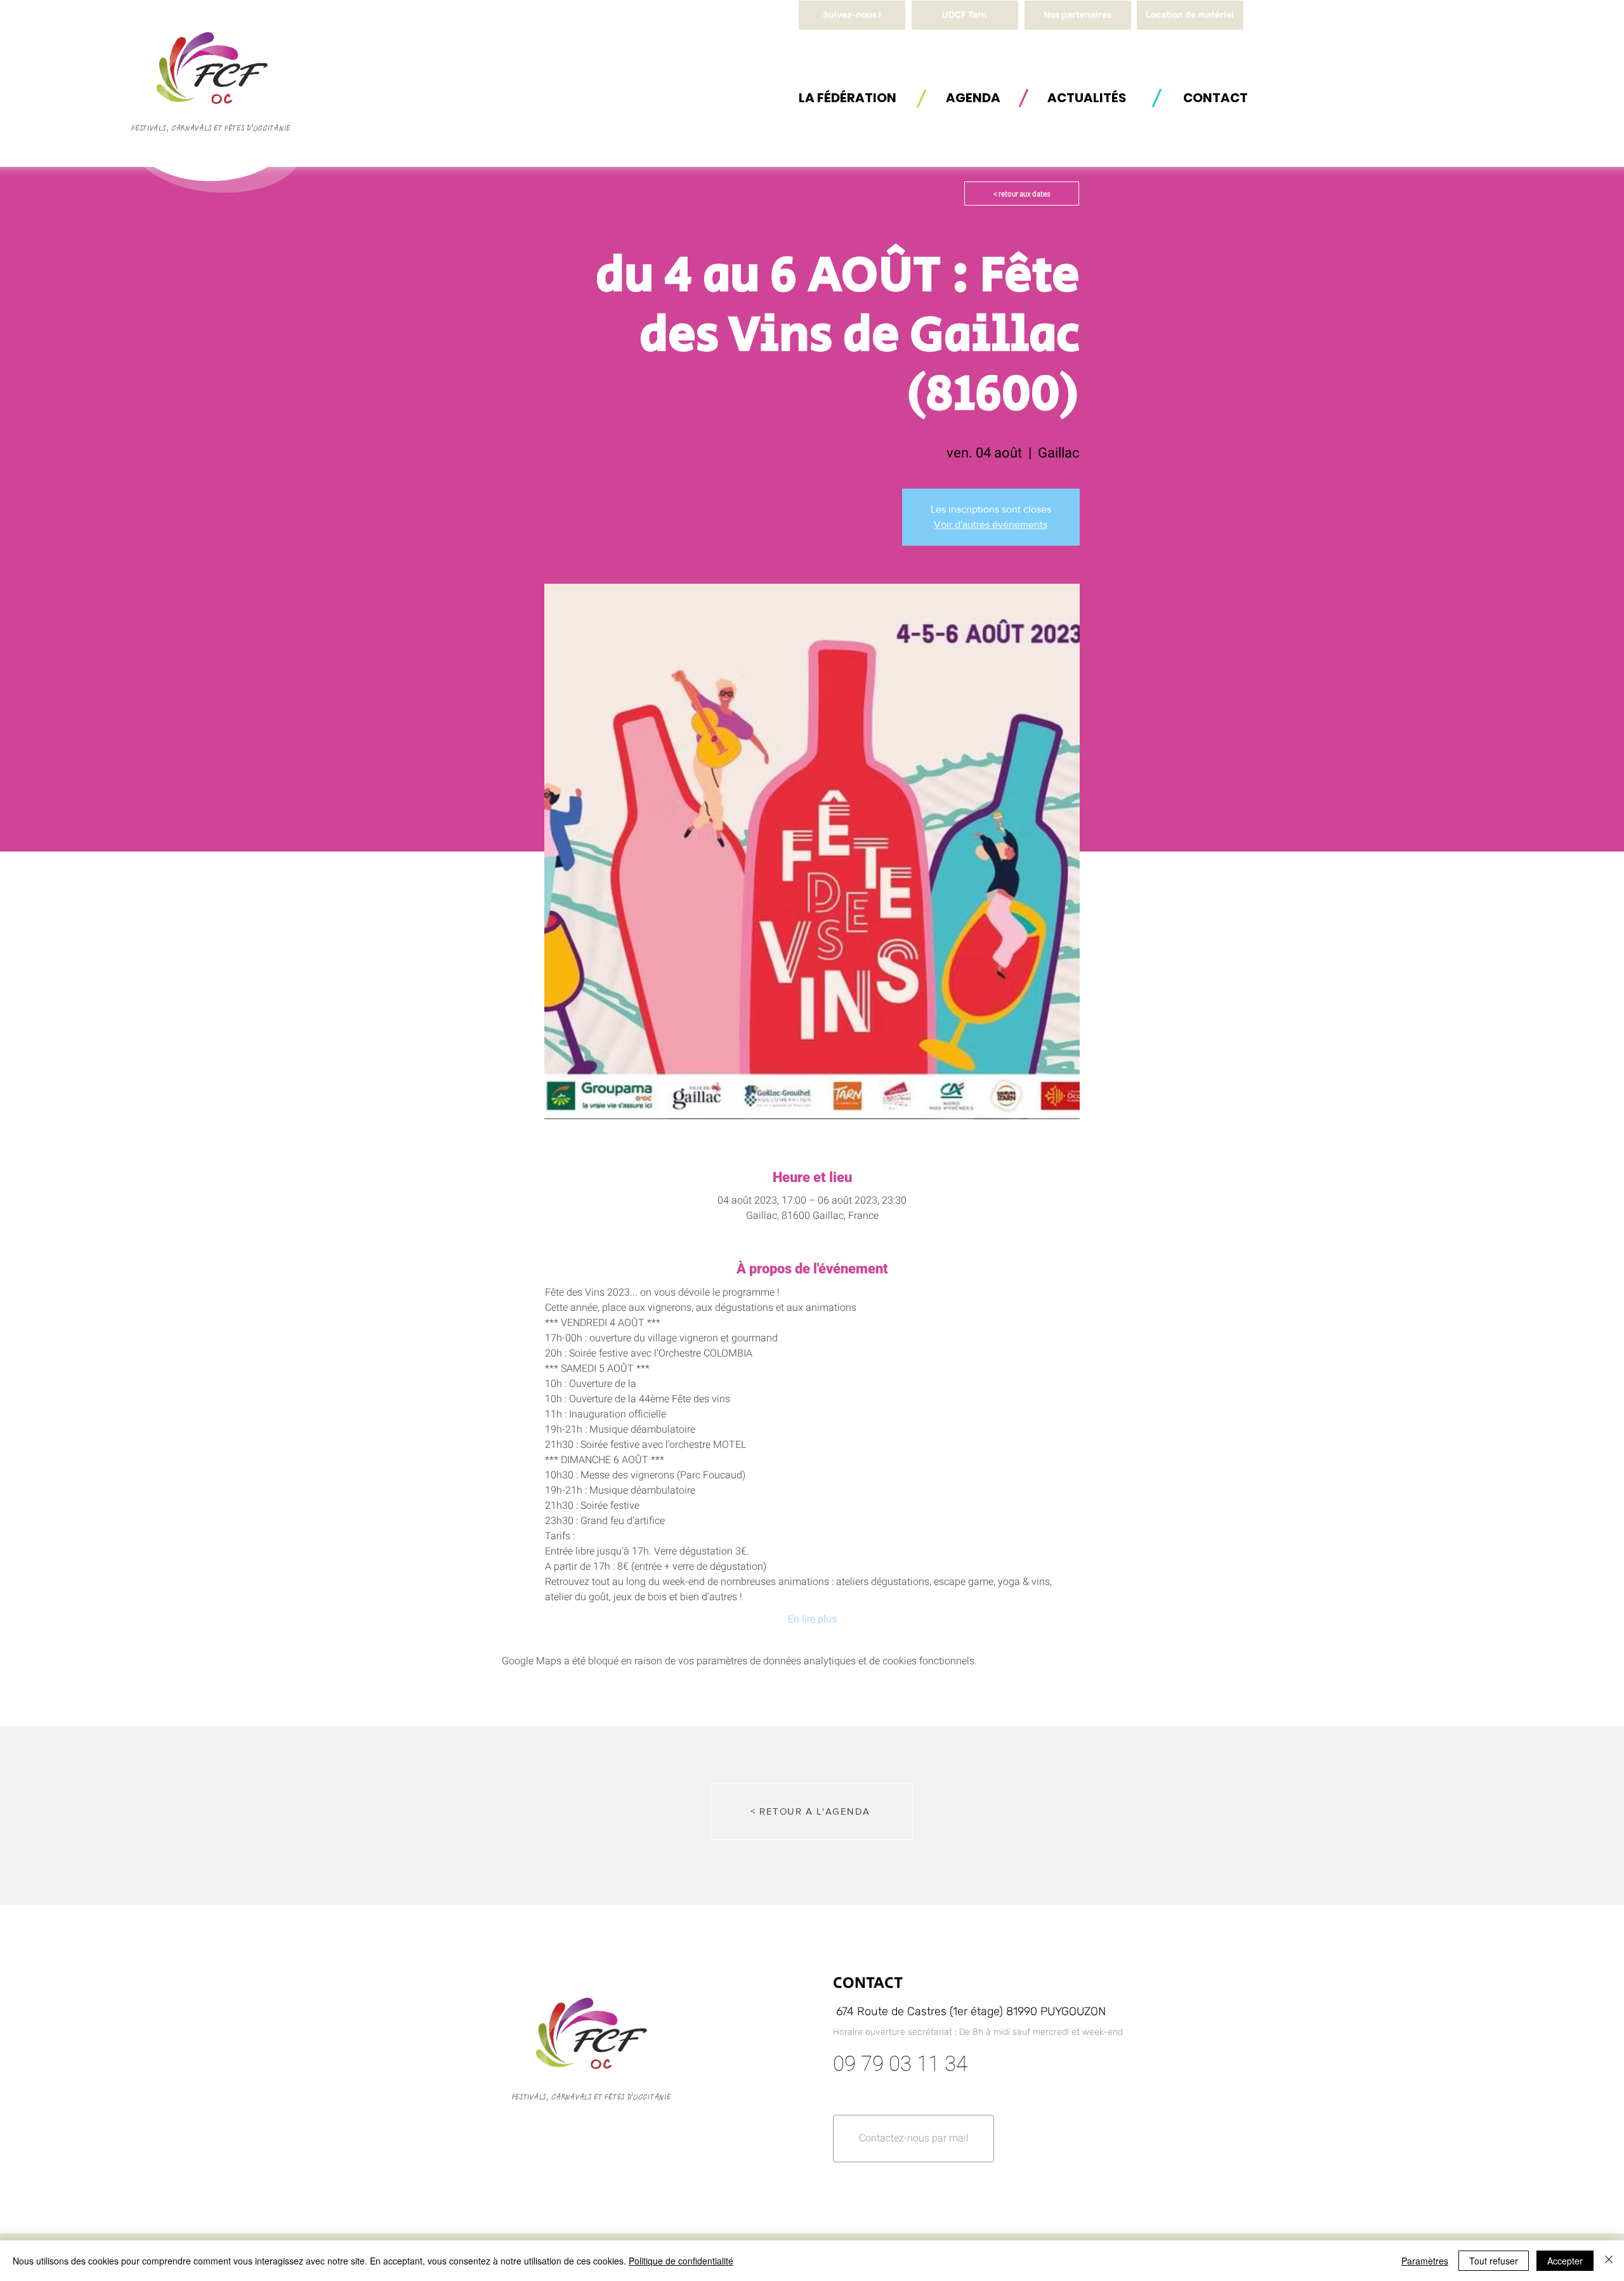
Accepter (1565, 2261)
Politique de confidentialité (681, 2261)
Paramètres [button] (1425, 2261)
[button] (1190, 15)
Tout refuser (1494, 2261)
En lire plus (812, 1619)
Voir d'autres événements (991, 524)
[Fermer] (1609, 2261)
